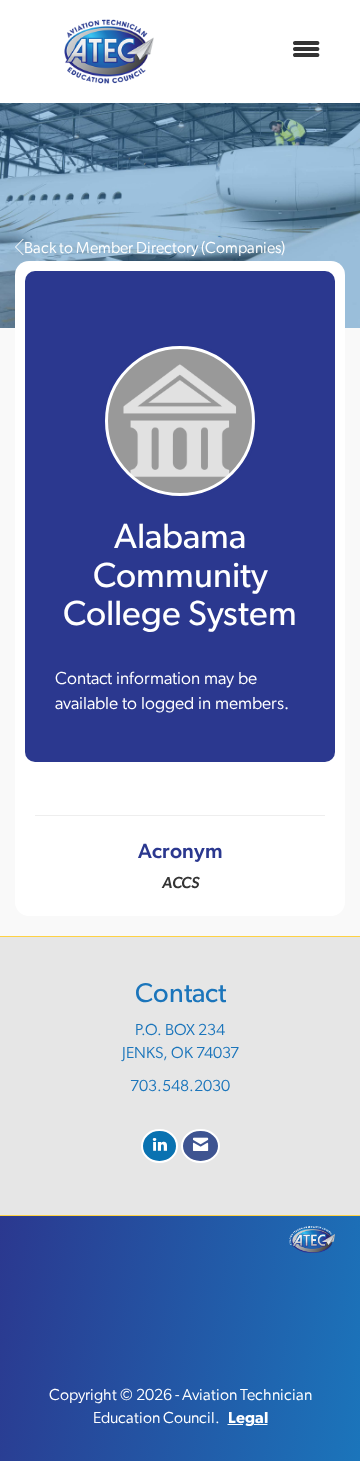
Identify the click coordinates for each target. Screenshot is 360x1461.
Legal (248, 1419)
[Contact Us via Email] (200, 1146)
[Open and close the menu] (269, 51)
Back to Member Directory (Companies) (154, 249)
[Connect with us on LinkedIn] (159, 1146)
